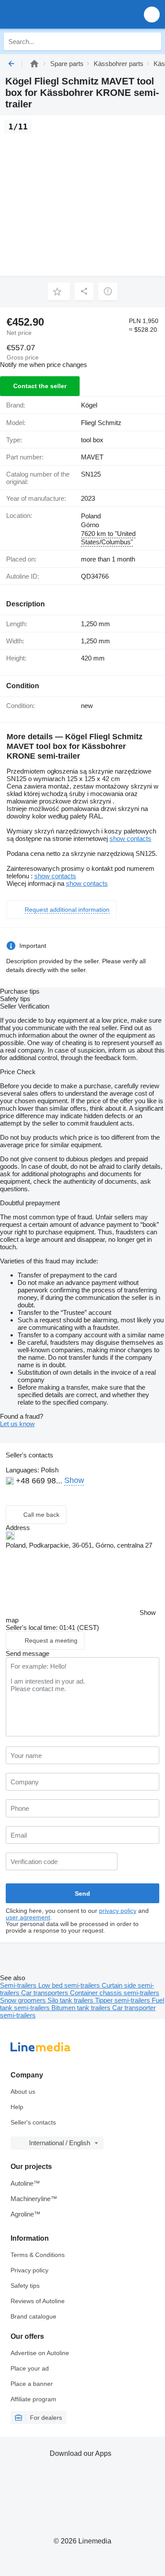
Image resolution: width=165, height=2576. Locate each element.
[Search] (152, 41)
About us (23, 2092)
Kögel (89, 405)
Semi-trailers (19, 1985)
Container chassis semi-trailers (115, 1993)
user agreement (28, 1917)
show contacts (130, 838)
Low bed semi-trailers (70, 1985)
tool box (92, 440)
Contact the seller (40, 386)
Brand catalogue (33, 2316)
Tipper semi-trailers (123, 2000)
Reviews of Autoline (38, 2301)
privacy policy (118, 1911)
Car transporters (46, 1993)
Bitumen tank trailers (82, 2008)
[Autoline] (34, 64)
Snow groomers (24, 2000)
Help (17, 2107)
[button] (152, 14)
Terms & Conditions (38, 2255)
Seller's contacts (33, 2122)
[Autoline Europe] (57, 14)
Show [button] (74, 1480)
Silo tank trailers (71, 2000)
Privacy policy (29, 2270)
